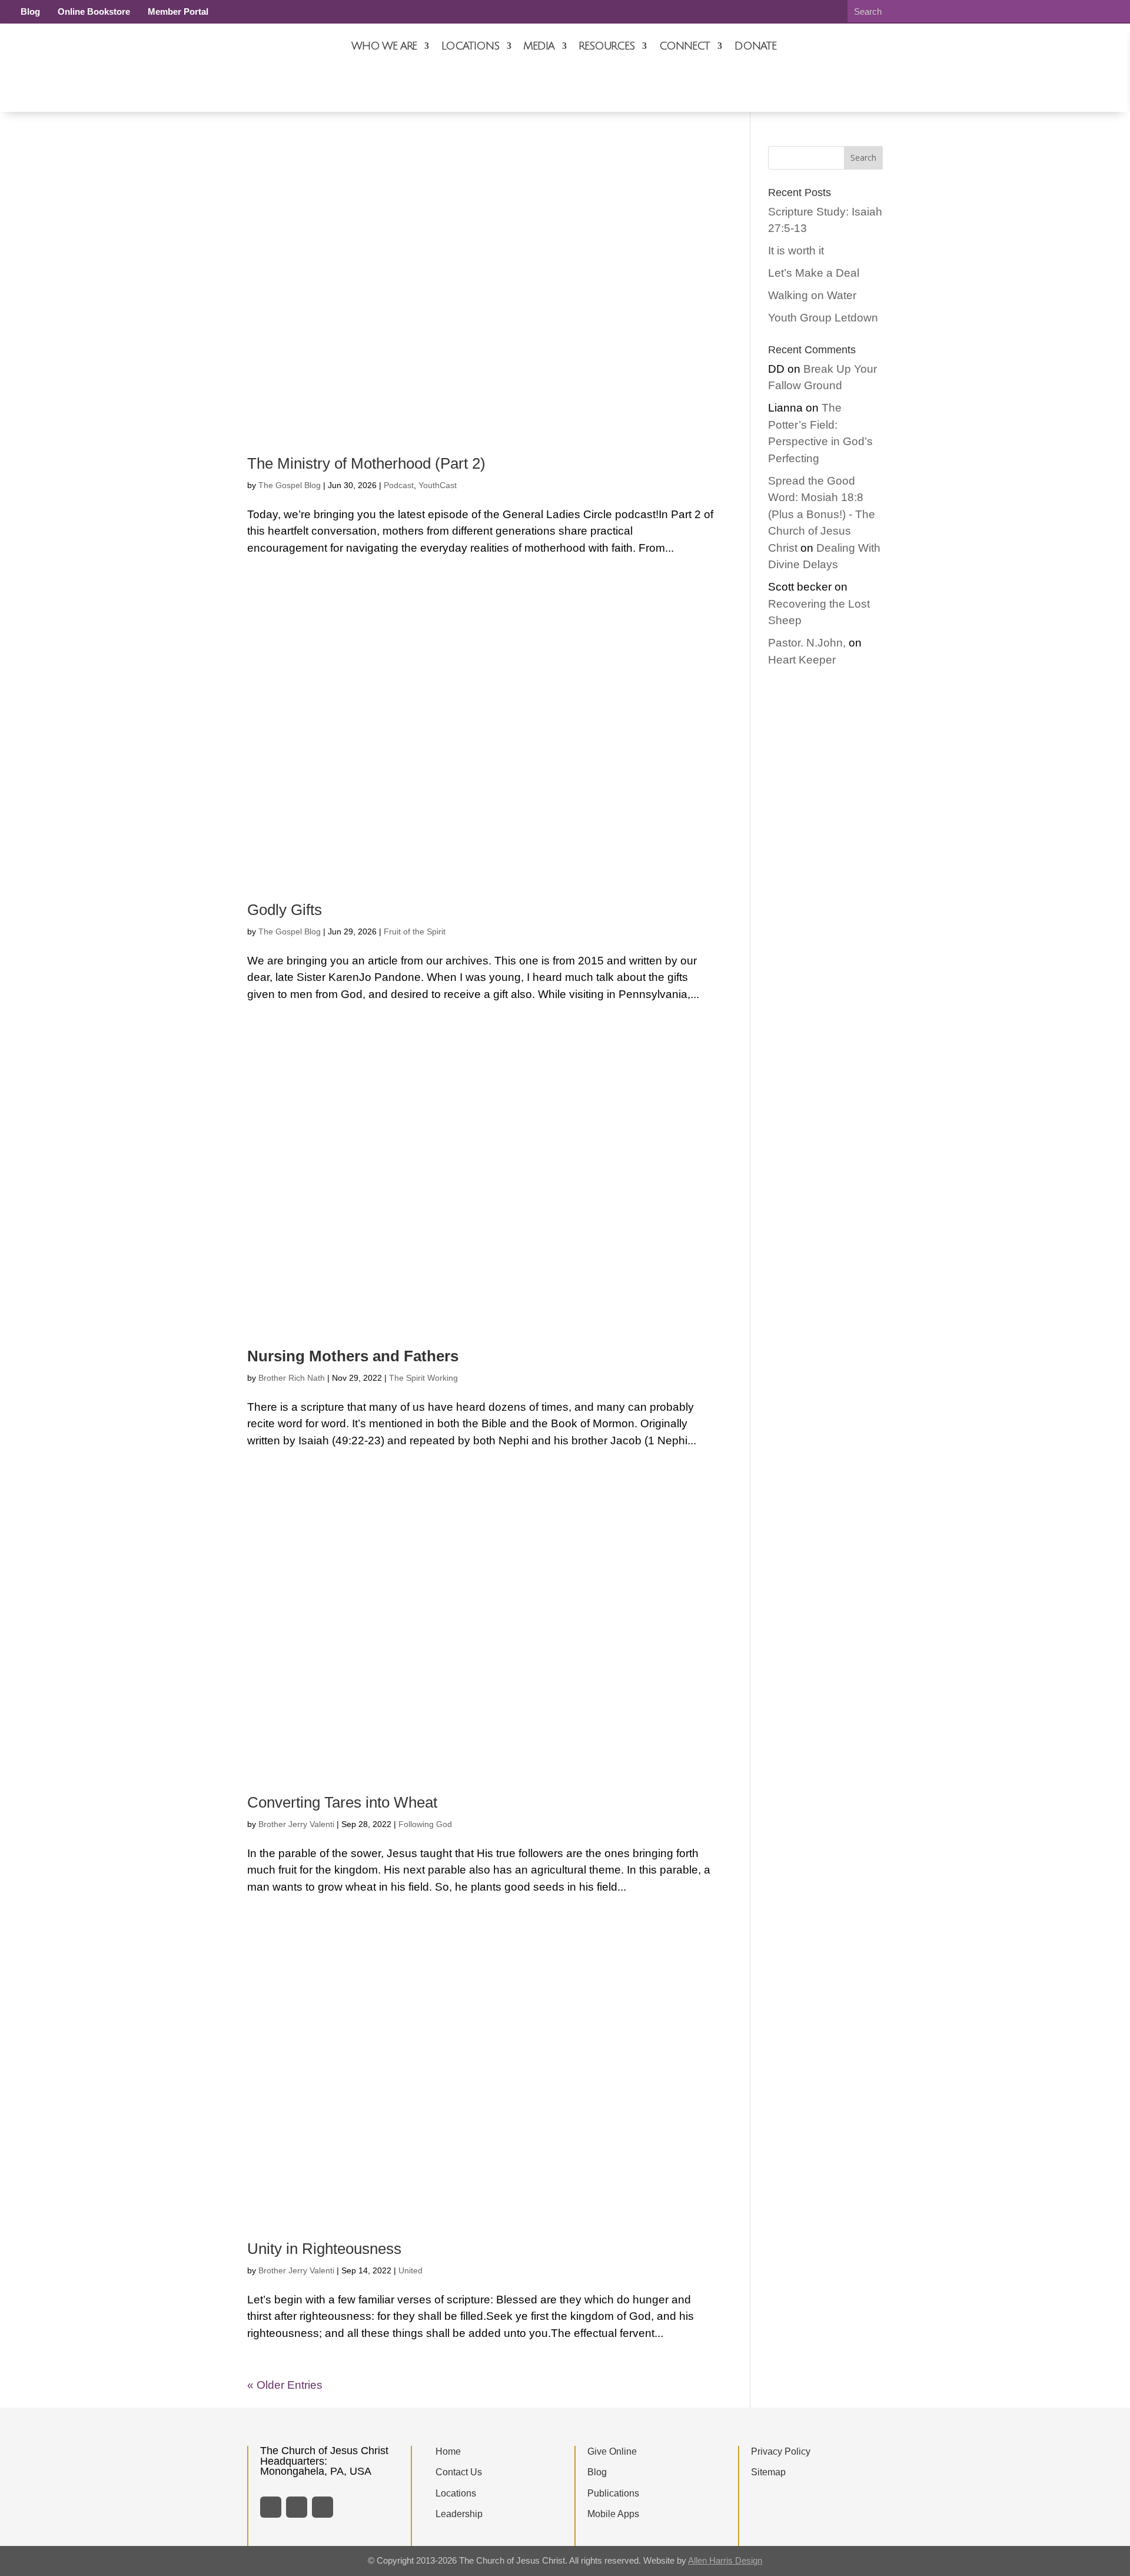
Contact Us (459, 2472)
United (411, 2270)
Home (448, 2451)
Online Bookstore (94, 11)
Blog (30, 11)
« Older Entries (285, 2385)
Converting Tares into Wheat (342, 1802)
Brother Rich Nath (292, 1378)
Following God (425, 1824)
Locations (470, 46)
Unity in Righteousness (324, 2249)
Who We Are (384, 46)
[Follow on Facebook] (271, 2507)
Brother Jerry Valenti (296, 1824)
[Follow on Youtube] (323, 2507)
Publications (613, 2493)
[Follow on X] (297, 2507)
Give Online (612, 2451)
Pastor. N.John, (807, 643)
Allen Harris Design (725, 2560)
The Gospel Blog (290, 485)
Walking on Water (812, 295)
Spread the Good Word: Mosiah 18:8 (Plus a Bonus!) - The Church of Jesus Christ (822, 514)
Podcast (399, 485)
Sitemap (768, 2472)
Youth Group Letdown (823, 318)
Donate (755, 46)
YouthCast (438, 485)
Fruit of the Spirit (415, 931)
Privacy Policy (781, 2451)
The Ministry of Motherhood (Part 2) (366, 463)
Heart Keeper (802, 660)
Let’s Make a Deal (814, 273)
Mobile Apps (613, 2514)
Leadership (459, 2514)
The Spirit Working (423, 1378)
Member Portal (178, 11)
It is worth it (796, 251)
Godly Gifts (285, 910)
